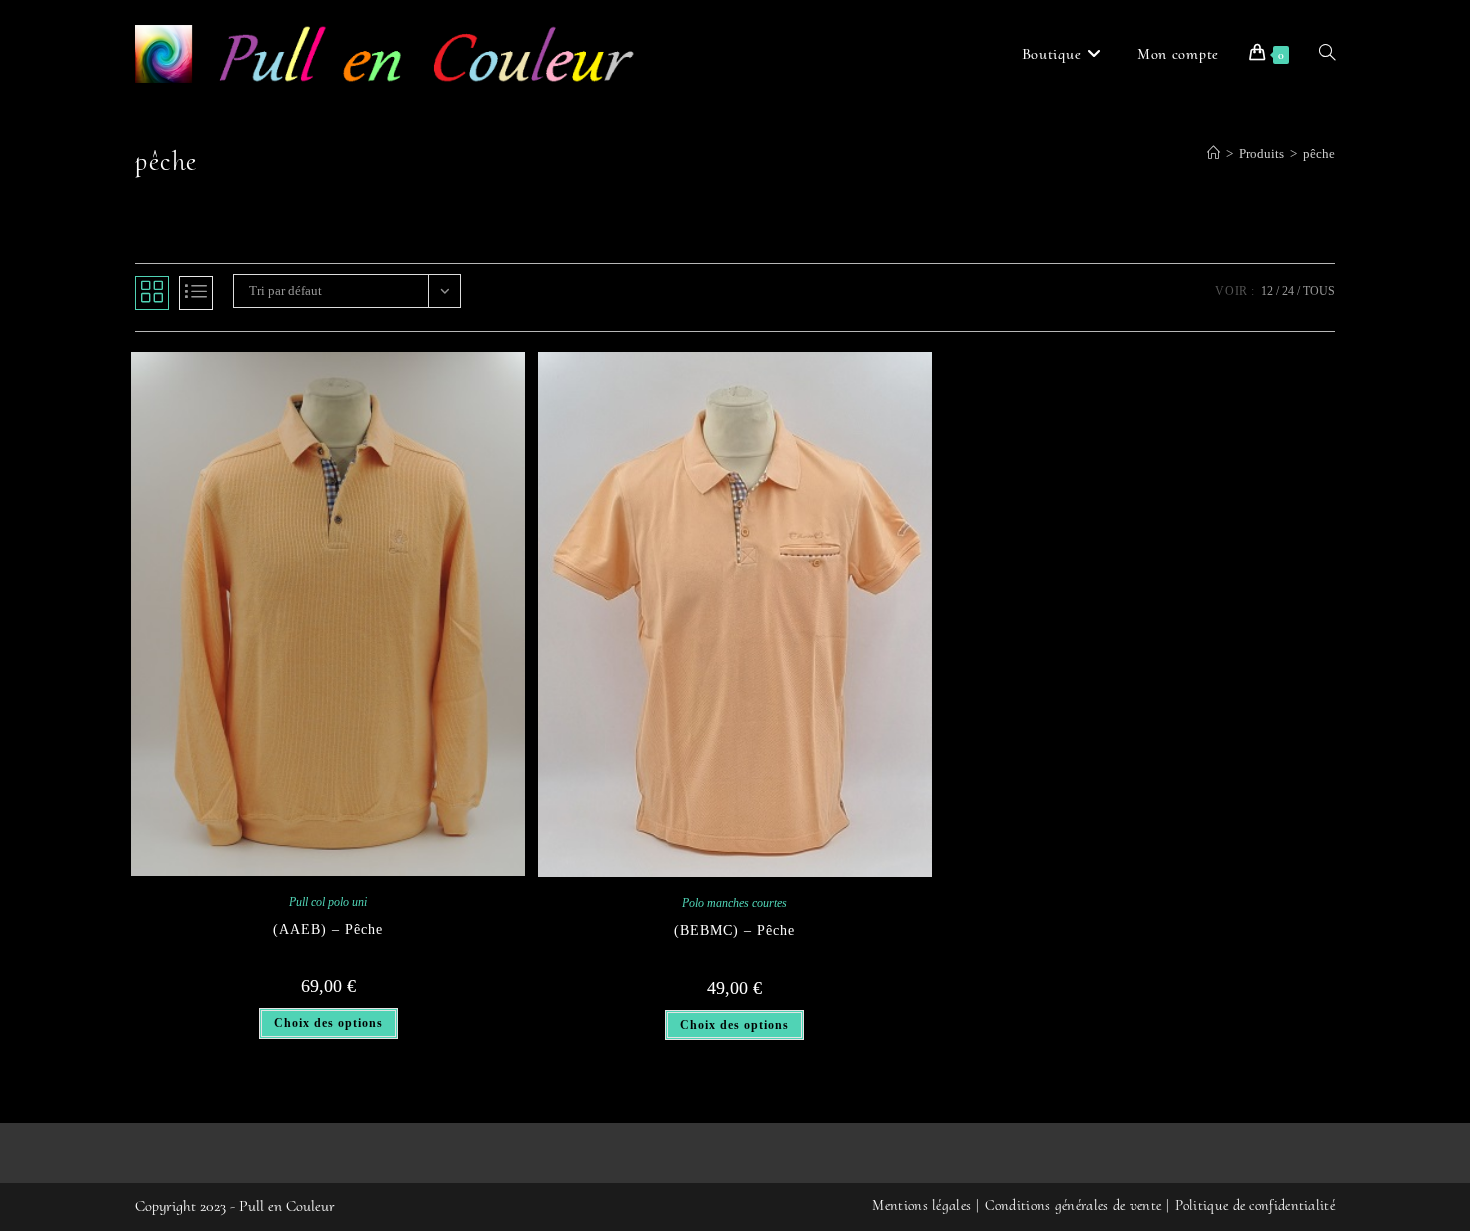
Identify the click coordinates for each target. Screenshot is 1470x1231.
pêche (1319, 153)
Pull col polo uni (328, 902)
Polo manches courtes (734, 903)
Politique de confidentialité (1255, 1205)
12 (1267, 291)
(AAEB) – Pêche (328, 929)
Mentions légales (921, 1205)
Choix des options (328, 1023)
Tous (1319, 291)
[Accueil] (1213, 153)
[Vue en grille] (152, 293)
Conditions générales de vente (1073, 1205)
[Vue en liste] (196, 293)
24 (1288, 291)
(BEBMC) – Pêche (734, 930)
